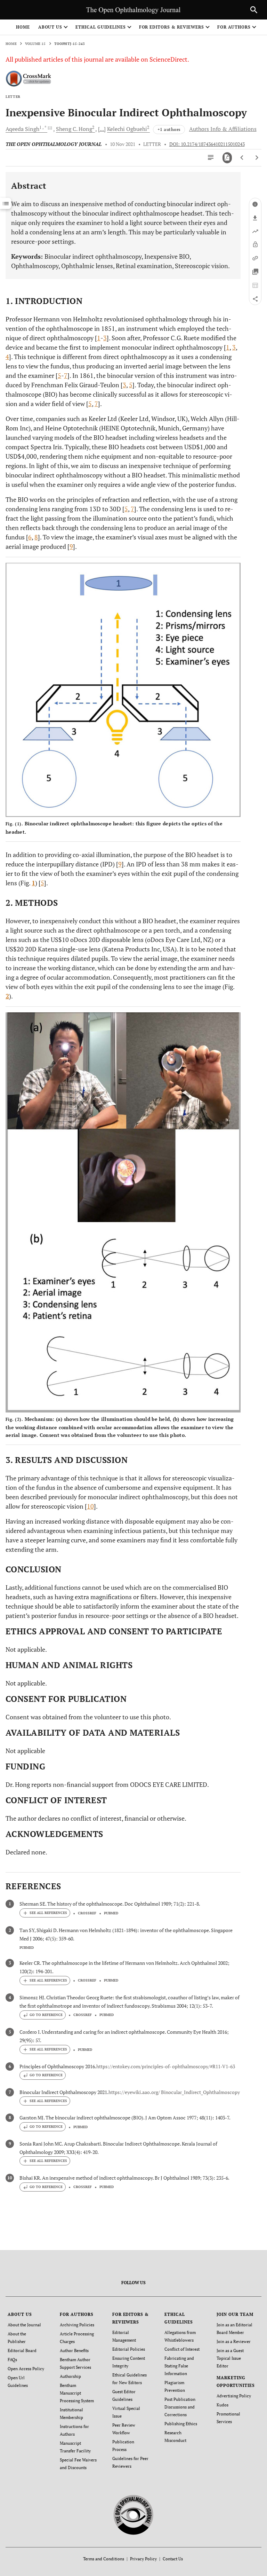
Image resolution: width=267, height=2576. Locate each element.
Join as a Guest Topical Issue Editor (230, 2358)
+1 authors (169, 129)
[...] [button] (102, 129)
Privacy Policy (143, 2559)
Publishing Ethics (181, 2424)
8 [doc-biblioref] (36, 537)
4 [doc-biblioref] (7, 357)
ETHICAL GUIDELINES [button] (100, 27)
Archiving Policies (77, 2325)
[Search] (254, 10)
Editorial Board (22, 2351)
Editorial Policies (129, 2349)
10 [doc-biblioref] (90, 1506)
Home (23, 27)
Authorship (70, 2376)
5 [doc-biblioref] (59, 375)
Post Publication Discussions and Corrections (180, 2407)
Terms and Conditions (104, 2559)
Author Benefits (74, 2351)
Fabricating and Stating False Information (179, 2366)
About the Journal (24, 2325)
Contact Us (173, 2559)
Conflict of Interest (182, 2349)
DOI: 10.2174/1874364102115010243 (207, 144)
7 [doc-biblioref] (66, 375)
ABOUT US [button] (50, 27)
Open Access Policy (26, 2369)
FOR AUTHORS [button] (234, 27)
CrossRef (87, 1913)
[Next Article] (257, 158)
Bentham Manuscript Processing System (77, 2393)
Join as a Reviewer (234, 2341)
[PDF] (227, 158)
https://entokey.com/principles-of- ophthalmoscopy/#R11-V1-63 (166, 2066)
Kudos (222, 2405)
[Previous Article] (242, 158)
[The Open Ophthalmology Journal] (134, 2514)
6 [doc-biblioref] (30, 537)
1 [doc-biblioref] (99, 338)
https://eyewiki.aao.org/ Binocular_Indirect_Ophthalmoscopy (174, 2092)
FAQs (12, 2360)
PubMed (111, 1913)
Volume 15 (35, 44)
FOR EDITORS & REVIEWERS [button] (172, 27)
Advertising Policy (234, 2396)
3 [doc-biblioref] (105, 338)
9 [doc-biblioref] (71, 546)
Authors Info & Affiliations (223, 129)
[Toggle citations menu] (45, 1913)
